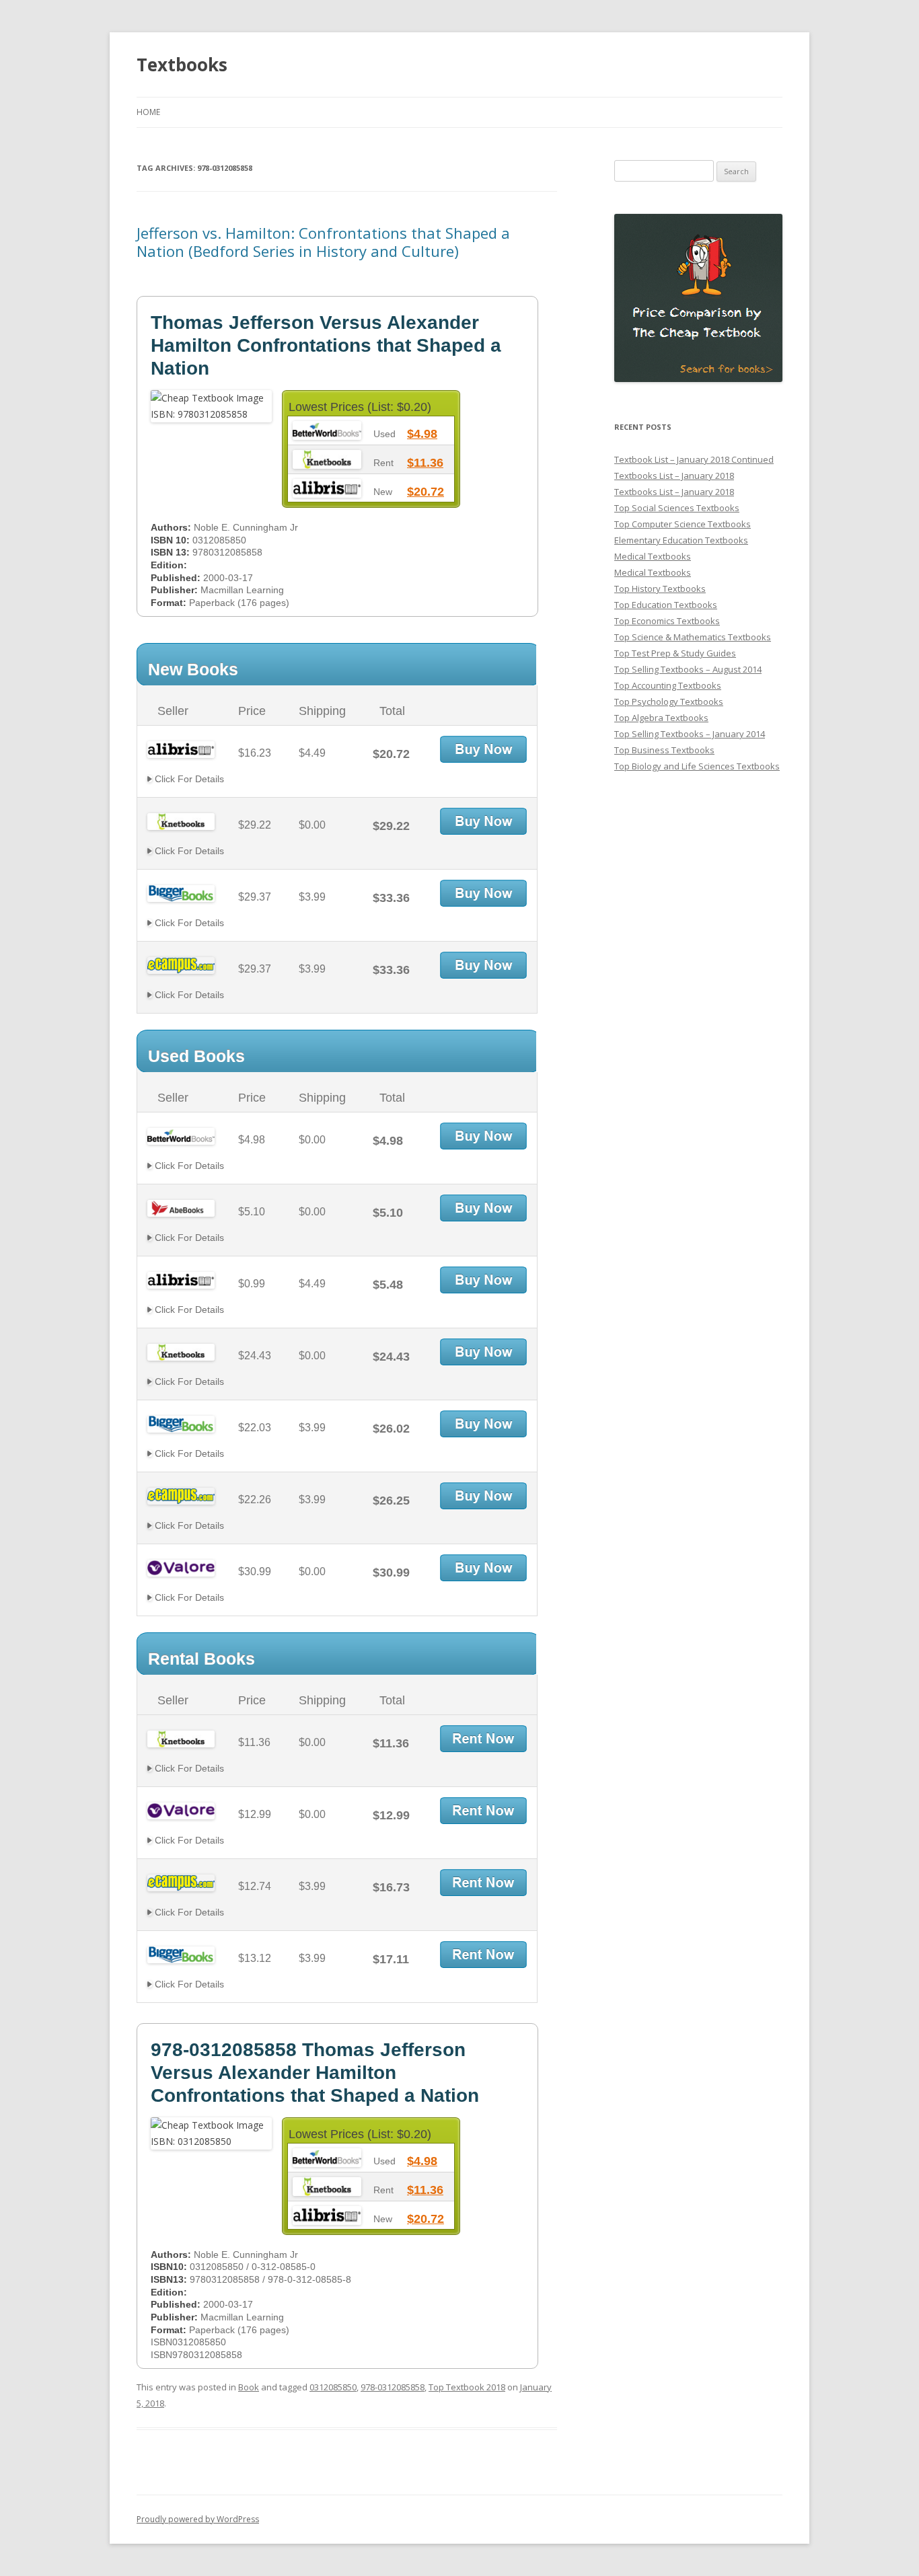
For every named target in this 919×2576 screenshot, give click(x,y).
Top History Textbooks (660, 589)
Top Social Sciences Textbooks (677, 508)
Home (148, 112)
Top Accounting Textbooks (668, 685)
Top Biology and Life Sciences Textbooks (697, 766)
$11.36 (425, 463)
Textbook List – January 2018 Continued (694, 459)
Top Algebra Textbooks (661, 718)
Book (249, 2387)
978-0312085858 (393, 2387)
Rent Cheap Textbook (483, 1739)
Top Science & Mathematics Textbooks (693, 637)
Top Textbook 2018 (467, 2387)
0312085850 (333, 2387)
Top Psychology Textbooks (669, 702)
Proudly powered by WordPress (198, 2519)
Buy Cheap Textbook (483, 749)
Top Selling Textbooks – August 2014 (688, 669)
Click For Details (188, 779)
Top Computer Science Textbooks (683, 524)
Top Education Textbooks (666, 605)
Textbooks (182, 65)
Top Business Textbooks (664, 750)
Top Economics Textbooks (667, 621)
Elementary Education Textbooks (681, 540)
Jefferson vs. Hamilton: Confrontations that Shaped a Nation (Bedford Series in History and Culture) (323, 241)
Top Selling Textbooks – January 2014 (690, 734)
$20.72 (426, 492)
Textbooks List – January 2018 (674, 476)
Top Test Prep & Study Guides (675, 653)
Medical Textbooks (653, 556)
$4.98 (422, 434)
